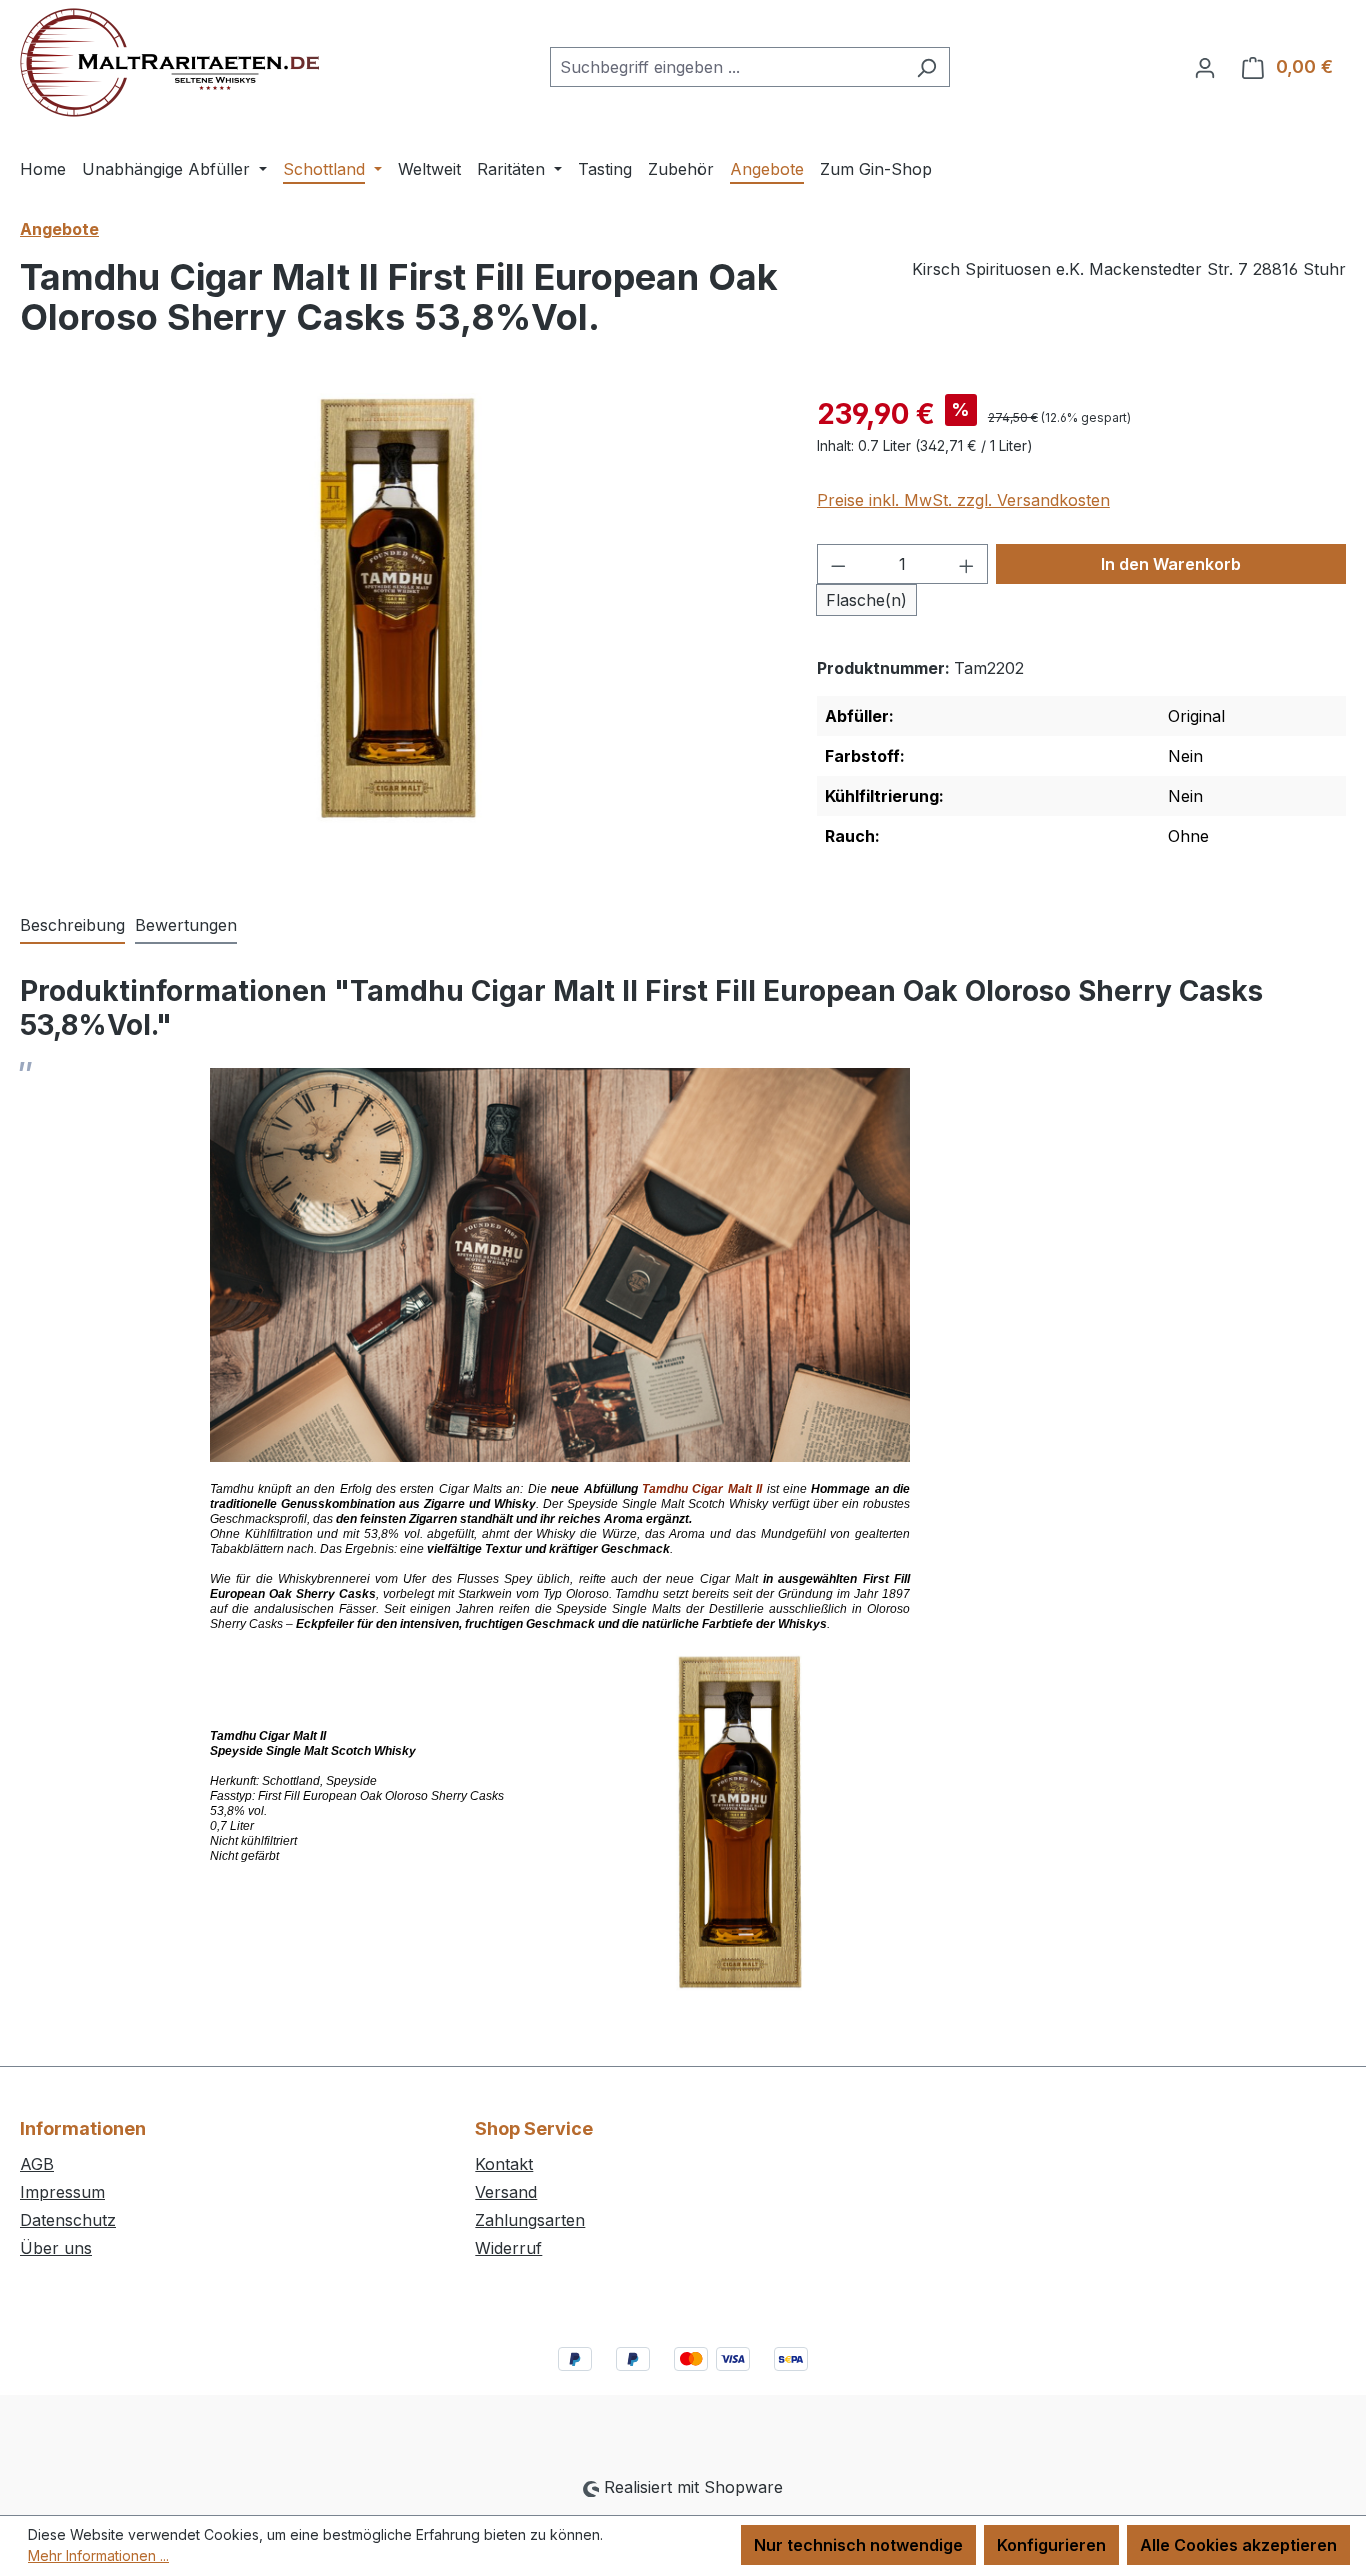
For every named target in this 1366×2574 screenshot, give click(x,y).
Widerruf (508, 2248)
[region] (398, 608)
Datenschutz (68, 2220)
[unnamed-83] (398, 608)
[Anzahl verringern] (838, 564)
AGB (37, 2164)
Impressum (62, 2192)
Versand (506, 2192)
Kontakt (504, 2164)
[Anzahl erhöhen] (967, 564)
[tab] (72, 926)
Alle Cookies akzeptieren (1238, 2545)
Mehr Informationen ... (98, 2555)
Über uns (56, 2248)
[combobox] (727, 67)
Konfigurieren (1051, 2545)
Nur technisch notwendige (858, 2545)
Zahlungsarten (530, 2220)
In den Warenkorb (1171, 564)
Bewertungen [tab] (186, 925)
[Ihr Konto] (1205, 67)
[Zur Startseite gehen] (169, 62)
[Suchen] (926, 67)
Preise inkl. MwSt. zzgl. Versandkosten (963, 500)
